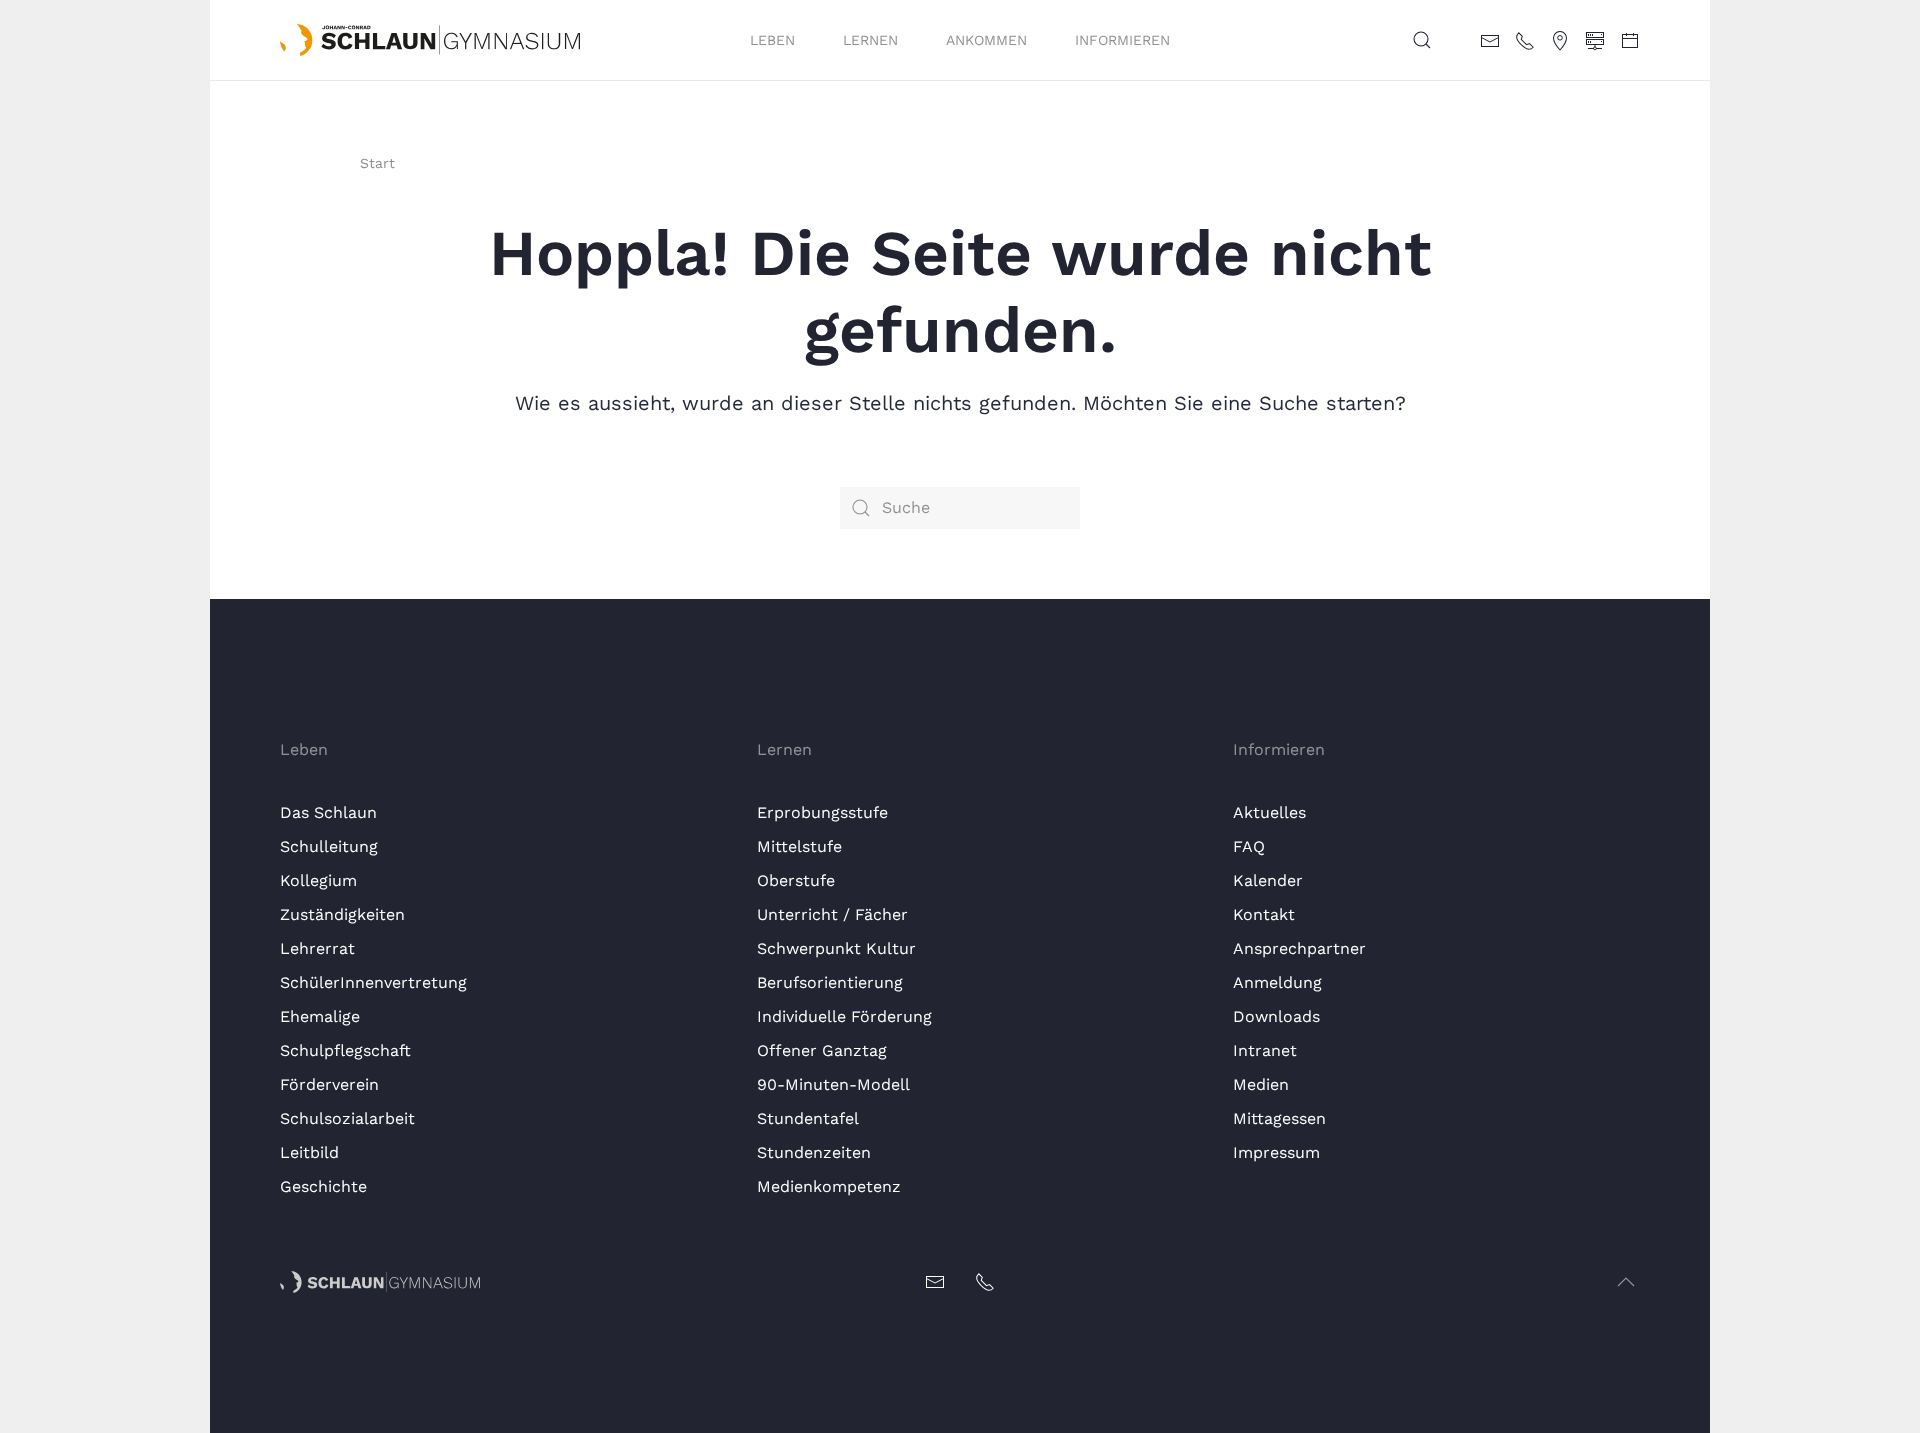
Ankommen (986, 40)
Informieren (1122, 40)
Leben (772, 40)
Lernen (870, 40)
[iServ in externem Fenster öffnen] (1595, 39)
